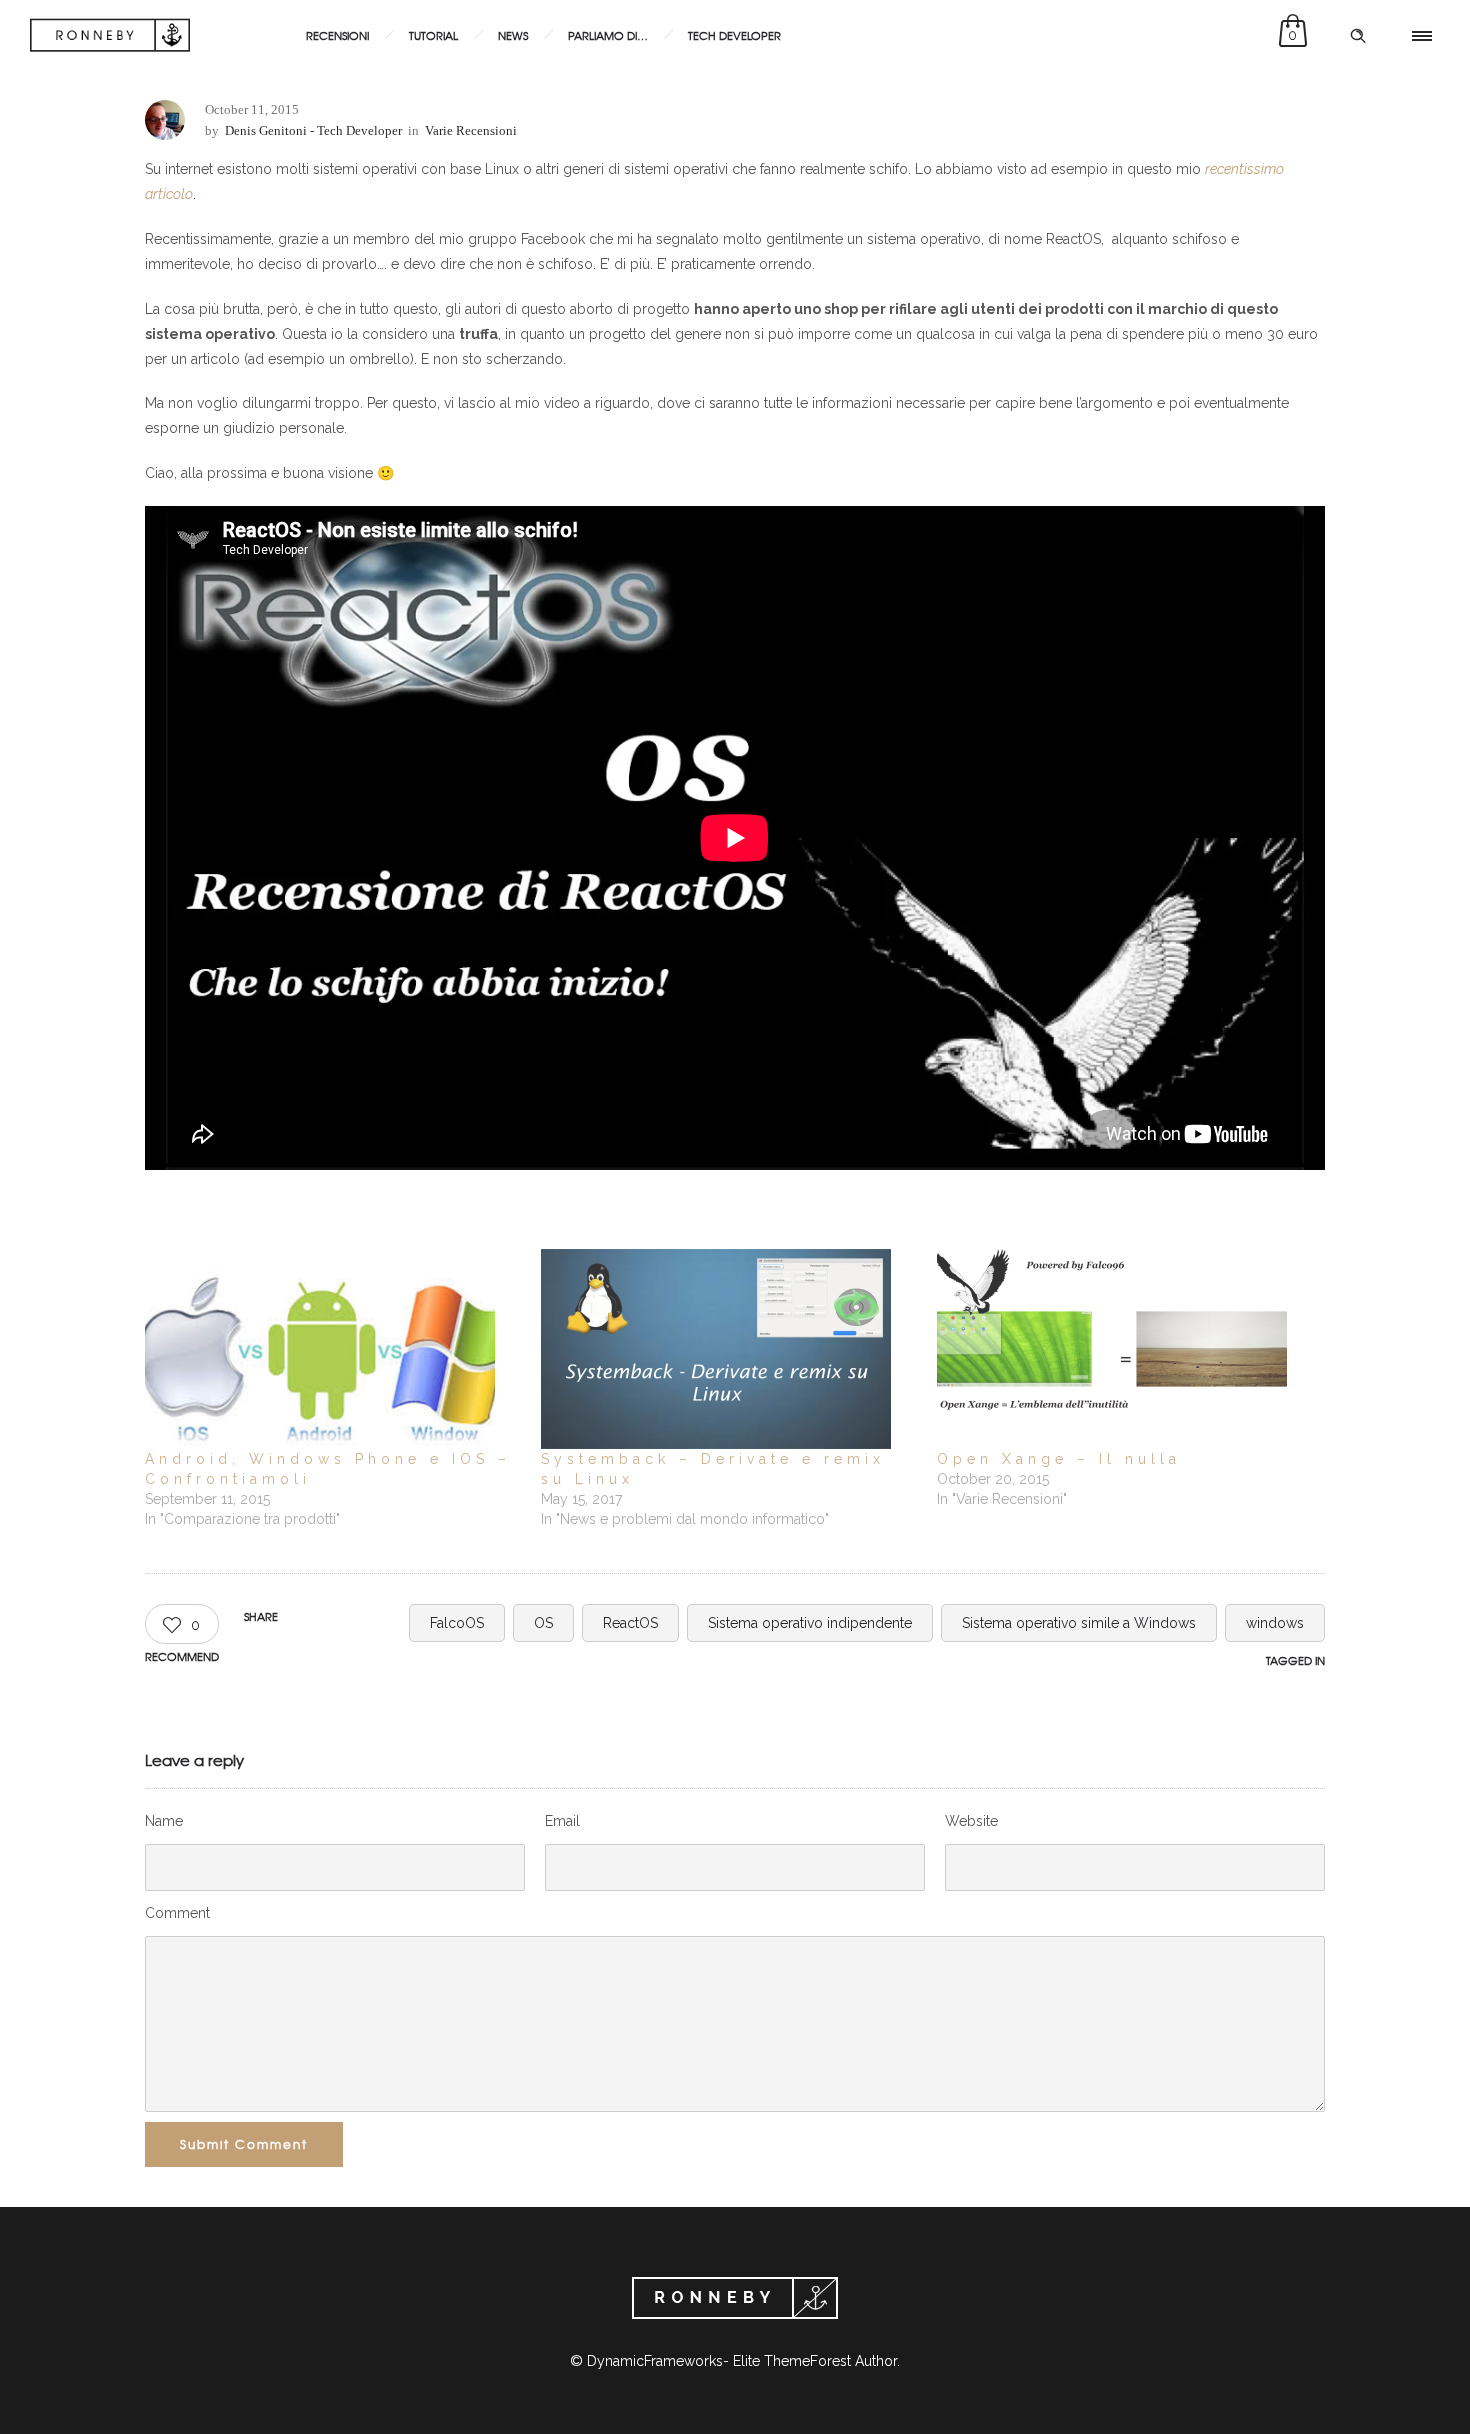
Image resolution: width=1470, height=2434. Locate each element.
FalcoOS (457, 1623)
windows (1275, 1623)
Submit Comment (244, 2144)
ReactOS (630, 1623)
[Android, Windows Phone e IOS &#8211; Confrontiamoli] (333, 1349)
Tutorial (433, 35)
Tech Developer (734, 35)
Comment (177, 1913)
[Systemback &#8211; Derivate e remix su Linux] (729, 1349)
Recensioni (337, 35)
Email (562, 1821)
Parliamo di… (608, 35)
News (513, 35)
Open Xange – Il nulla (1059, 1459)
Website (971, 1821)
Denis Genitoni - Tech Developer (313, 130)
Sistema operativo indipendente (810, 1623)
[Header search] (1358, 36)
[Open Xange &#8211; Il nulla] (1125, 1349)
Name (164, 1821)
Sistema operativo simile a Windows (1079, 1623)
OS (543, 1623)
